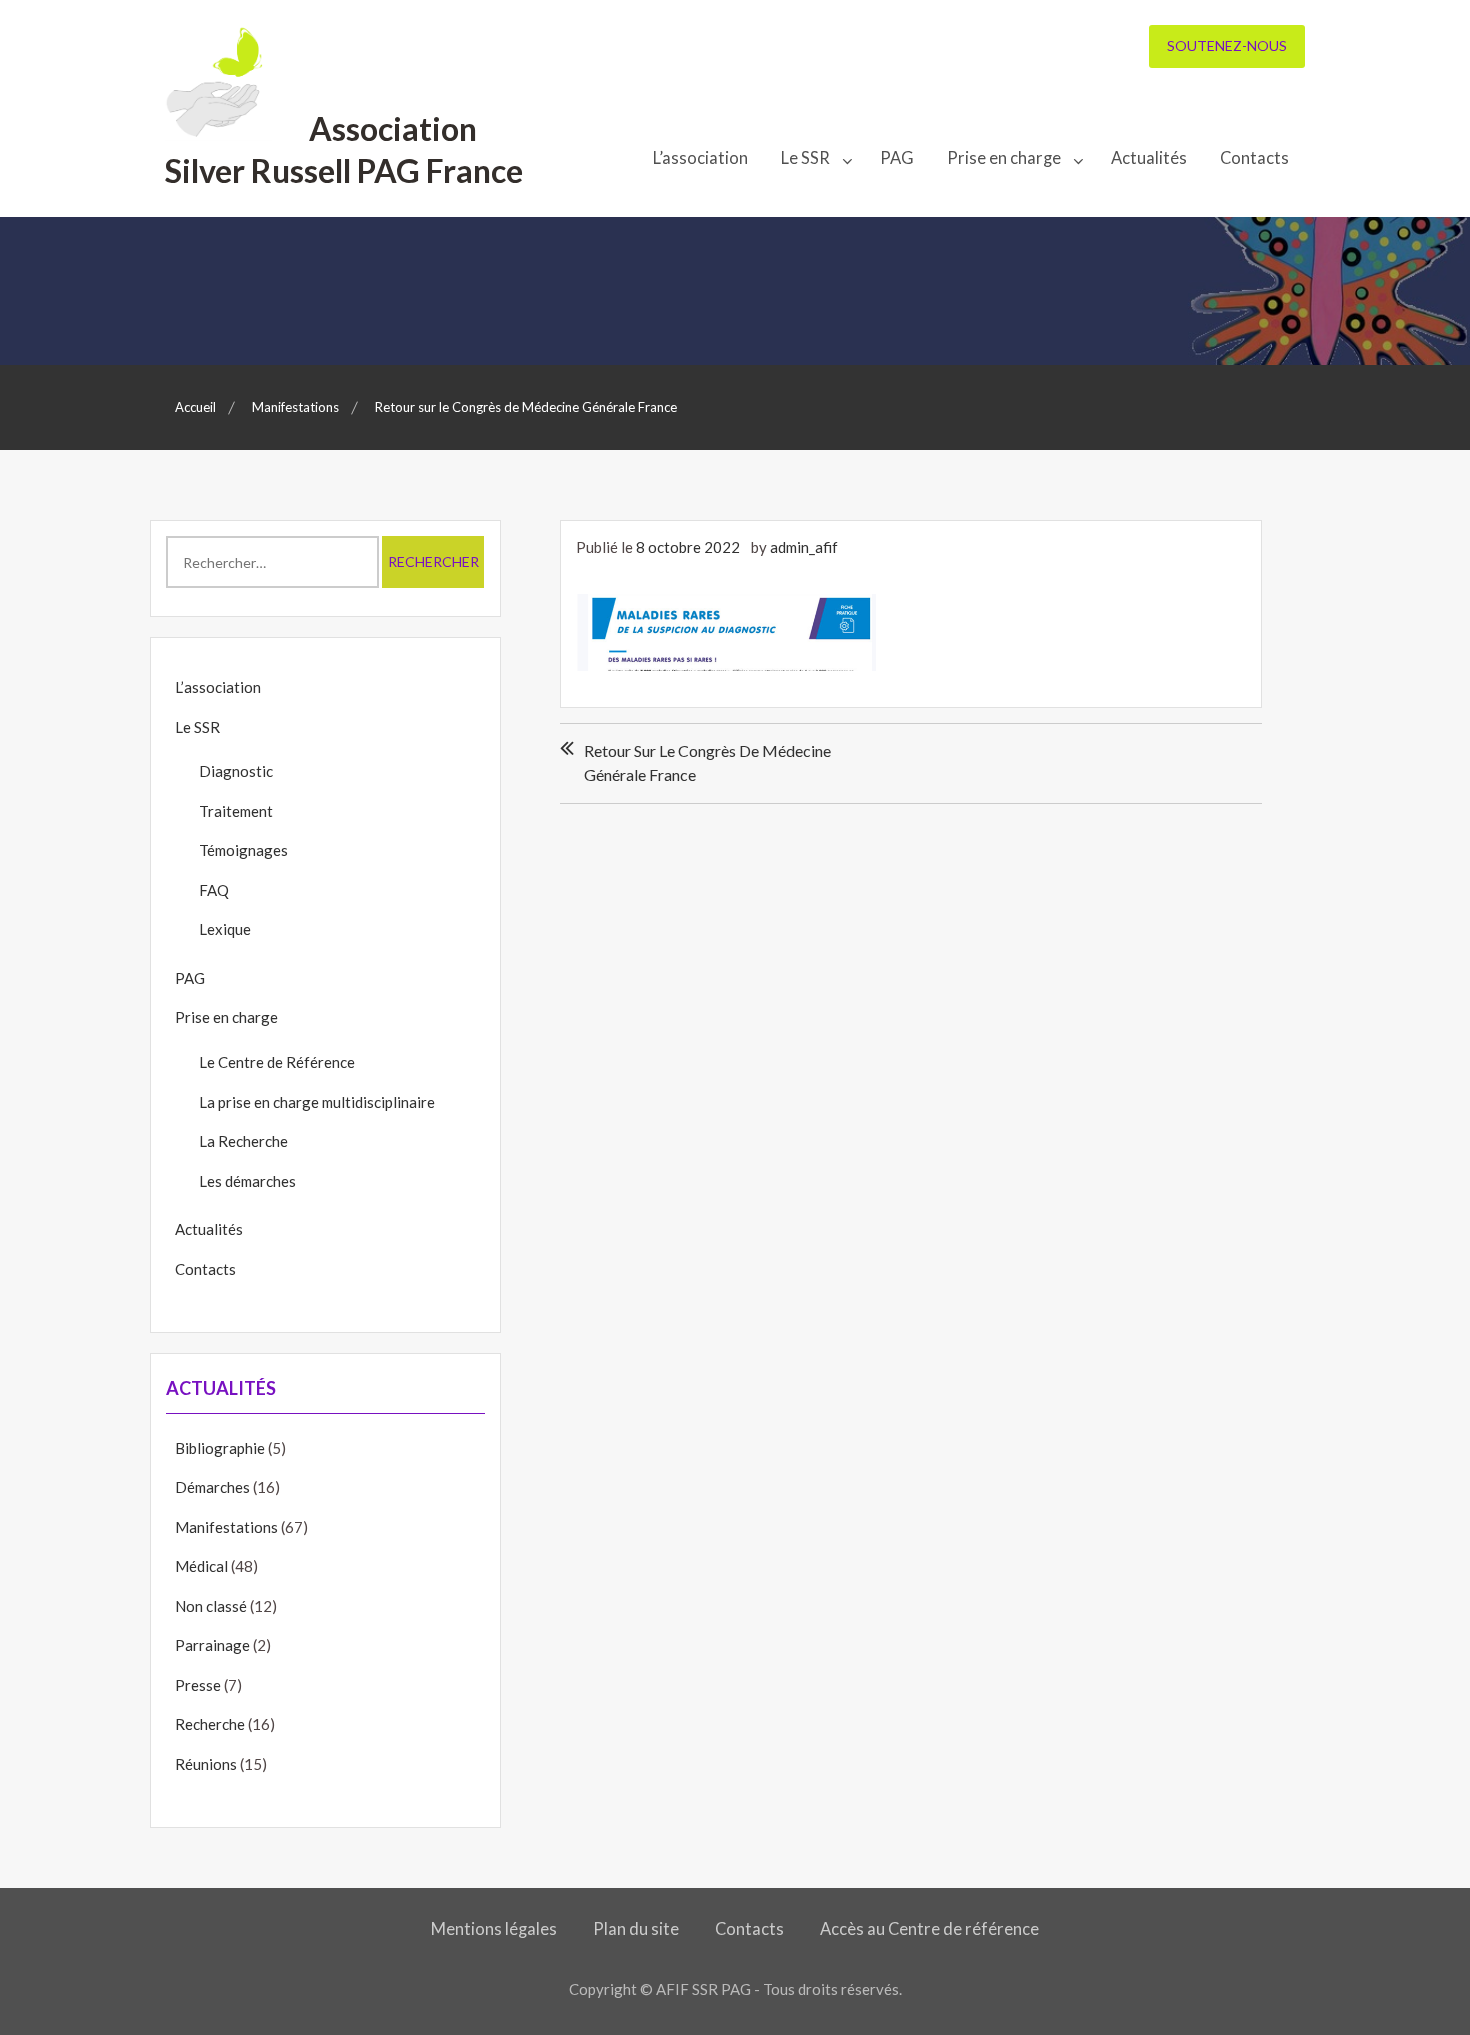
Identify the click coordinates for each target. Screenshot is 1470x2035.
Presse (198, 1685)
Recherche (210, 1724)
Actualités (1149, 158)
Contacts (1254, 158)
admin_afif (804, 547)
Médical (201, 1566)
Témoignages (243, 850)
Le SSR (805, 158)
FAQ (214, 890)
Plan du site (636, 1929)
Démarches (212, 1487)
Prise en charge (1004, 158)
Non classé (211, 1606)
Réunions (206, 1764)
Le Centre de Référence (277, 1062)
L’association (700, 158)
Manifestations (226, 1527)
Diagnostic (236, 771)
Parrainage (212, 1645)
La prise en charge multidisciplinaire (317, 1102)
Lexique (225, 929)
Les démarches (247, 1181)
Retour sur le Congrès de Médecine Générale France (707, 762)
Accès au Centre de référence (929, 1929)
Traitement (236, 811)
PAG (897, 158)
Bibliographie (220, 1448)
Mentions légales (494, 1929)
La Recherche (243, 1141)
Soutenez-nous (1227, 45)
